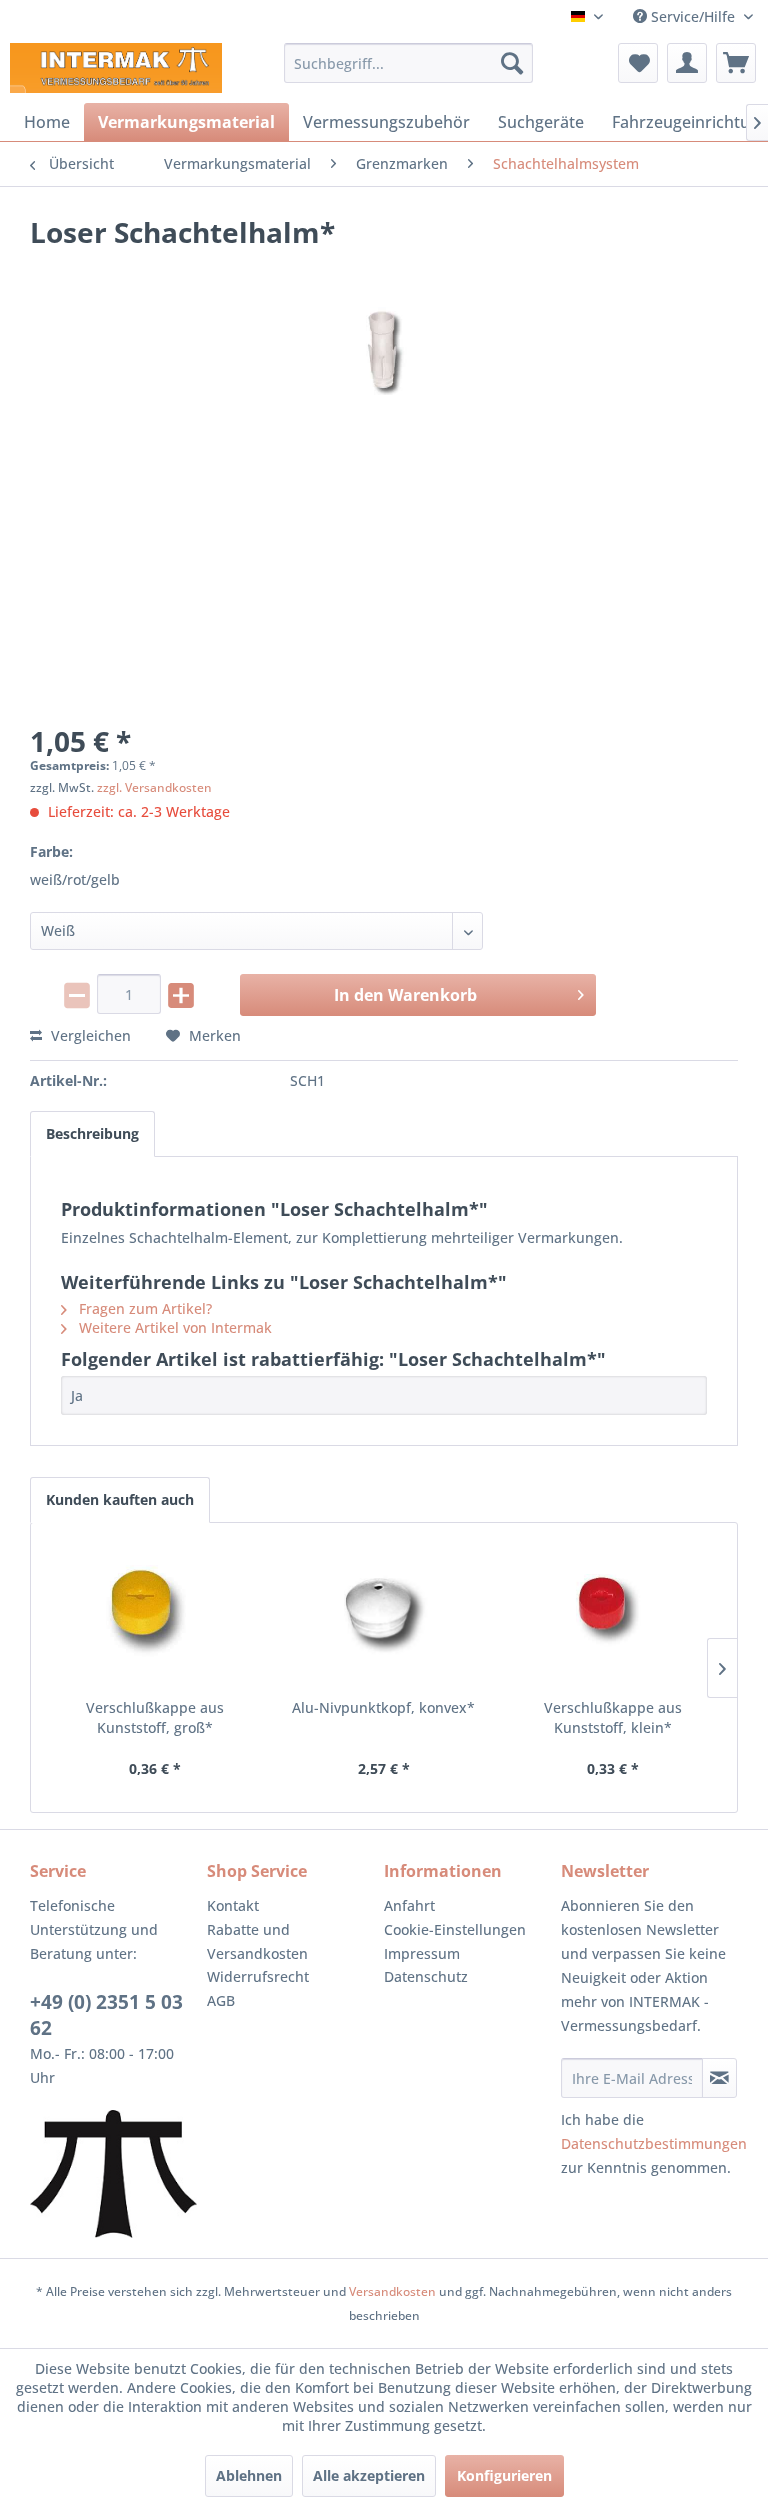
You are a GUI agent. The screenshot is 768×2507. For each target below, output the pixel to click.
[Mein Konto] (687, 63)
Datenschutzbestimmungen (654, 2143)
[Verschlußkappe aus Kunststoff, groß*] (155, 1618)
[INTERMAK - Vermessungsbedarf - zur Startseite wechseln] (116, 68)
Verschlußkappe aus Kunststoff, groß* (155, 1717)
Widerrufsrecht (258, 1976)
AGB (221, 2000)
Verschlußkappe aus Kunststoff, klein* (613, 1717)
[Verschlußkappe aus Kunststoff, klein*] (612, 1618)
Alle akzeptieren (369, 2475)
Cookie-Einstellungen (455, 1929)
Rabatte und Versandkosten (257, 1941)
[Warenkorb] (736, 63)
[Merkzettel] (638, 63)
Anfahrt (409, 1905)
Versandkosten (392, 2291)
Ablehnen (249, 2475)
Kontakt (233, 1905)
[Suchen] (512, 63)
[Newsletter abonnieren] (719, 2078)
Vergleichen (89, 1035)
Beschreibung (92, 1133)
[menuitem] (409, 63)
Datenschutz (426, 1976)
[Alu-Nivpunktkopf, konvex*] (384, 1618)
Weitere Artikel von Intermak (173, 1327)
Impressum (422, 1953)
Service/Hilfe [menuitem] (693, 16)
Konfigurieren (504, 2475)
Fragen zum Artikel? (143, 1308)
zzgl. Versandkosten (154, 787)
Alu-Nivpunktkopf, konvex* (383, 1707)
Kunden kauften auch (120, 1499)
